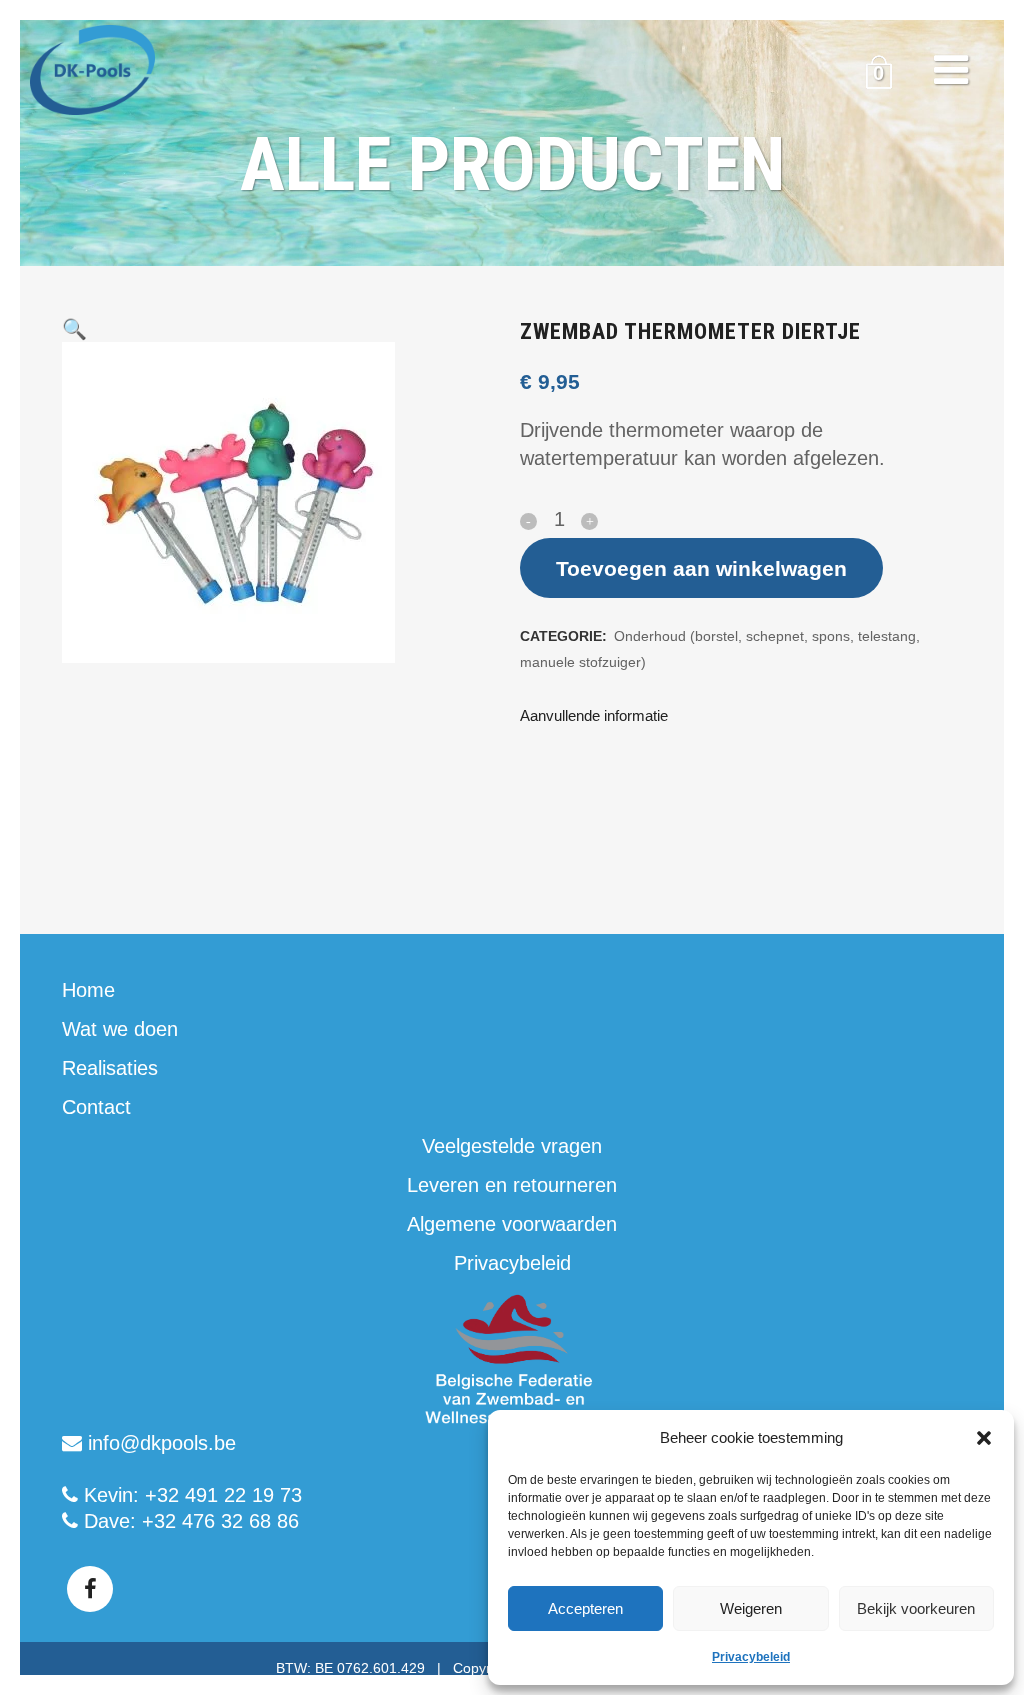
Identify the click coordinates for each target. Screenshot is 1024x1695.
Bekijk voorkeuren (916, 1608)
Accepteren (585, 1608)
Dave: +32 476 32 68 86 (188, 1521)
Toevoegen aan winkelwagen (701, 568)
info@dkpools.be (159, 1443)
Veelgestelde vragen (512, 1146)
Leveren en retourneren (512, 1185)
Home (88, 990)
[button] (984, 1438)
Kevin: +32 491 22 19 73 (190, 1495)
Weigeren (751, 1608)
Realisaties (110, 1068)
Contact (96, 1107)
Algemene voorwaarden (512, 1224)
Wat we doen (120, 1029)
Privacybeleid (751, 1657)
